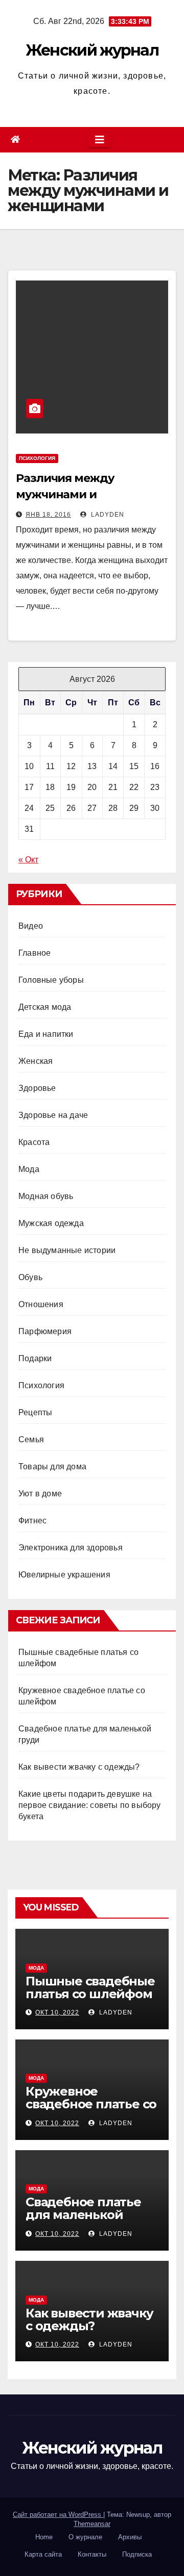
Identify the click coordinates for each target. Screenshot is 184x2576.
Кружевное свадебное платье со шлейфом (91, 2104)
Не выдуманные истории (67, 1250)
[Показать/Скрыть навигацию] (100, 140)
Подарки (35, 1358)
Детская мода (45, 1007)
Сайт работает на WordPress (58, 2515)
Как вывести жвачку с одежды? (79, 1767)
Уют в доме (40, 1494)
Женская (36, 1061)
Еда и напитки (46, 1034)
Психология (37, 458)
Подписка (137, 2554)
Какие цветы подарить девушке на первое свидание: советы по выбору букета (90, 1805)
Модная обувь (46, 1196)
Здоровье (37, 1088)
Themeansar (92, 2524)
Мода (29, 1169)
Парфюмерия (45, 1331)
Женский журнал (92, 50)
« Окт (28, 860)
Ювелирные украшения (64, 1575)
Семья (31, 1439)
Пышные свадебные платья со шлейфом (90, 1987)
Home (44, 2537)
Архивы (130, 2537)
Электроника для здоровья (71, 1548)
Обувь (30, 1277)
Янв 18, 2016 (48, 515)
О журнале (85, 2537)
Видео (31, 926)
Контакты (92, 2554)
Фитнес (32, 1521)
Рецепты (35, 1412)
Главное (34, 953)
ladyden (107, 515)
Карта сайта (43, 2554)
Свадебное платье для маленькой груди (83, 2215)
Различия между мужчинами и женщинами (65, 494)
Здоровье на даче (53, 1115)
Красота (34, 1142)
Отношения (41, 1304)
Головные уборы (51, 980)
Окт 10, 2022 (57, 2012)
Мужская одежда (51, 1223)
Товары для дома (52, 1466)
